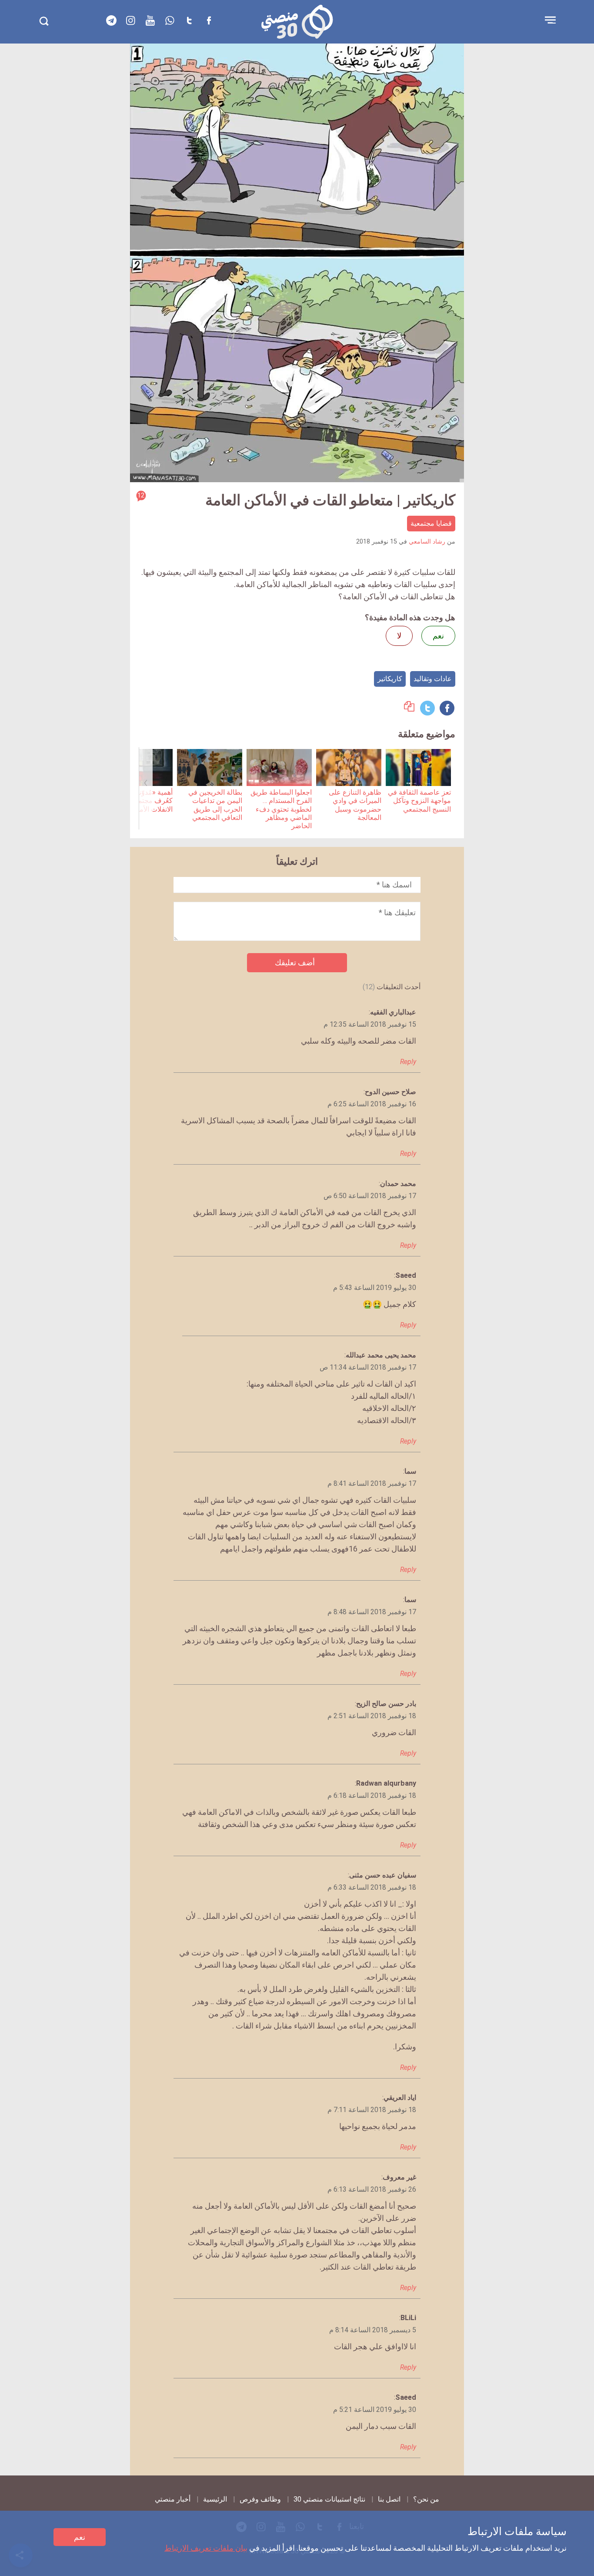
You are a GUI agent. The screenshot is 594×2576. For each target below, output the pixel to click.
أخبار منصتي (173, 2499)
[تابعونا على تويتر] (190, 20)
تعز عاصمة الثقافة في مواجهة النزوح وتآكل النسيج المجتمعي (419, 801)
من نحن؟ (426, 2499)
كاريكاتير (390, 679)
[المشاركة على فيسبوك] (447, 708)
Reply (408, 1062)
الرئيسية (215, 2499)
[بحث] (44, 21)
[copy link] (409, 709)
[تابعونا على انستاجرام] (131, 20)
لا (399, 636)
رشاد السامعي (427, 542)
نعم (80, 2537)
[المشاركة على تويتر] (427, 708)
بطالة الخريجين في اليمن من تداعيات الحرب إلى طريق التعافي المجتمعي (215, 805)
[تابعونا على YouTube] (150, 20)
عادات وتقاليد (433, 679)
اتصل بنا (389, 2499)
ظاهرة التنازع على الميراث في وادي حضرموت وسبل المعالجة (355, 805)
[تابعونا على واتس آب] (170, 20)
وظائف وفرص (260, 2499)
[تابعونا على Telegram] (111, 20)
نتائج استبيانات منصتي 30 (329, 2499)
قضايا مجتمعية (431, 523)
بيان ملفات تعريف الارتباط (206, 2548)
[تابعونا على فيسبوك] (209, 20)
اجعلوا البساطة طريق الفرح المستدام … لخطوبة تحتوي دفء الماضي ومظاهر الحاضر (281, 809)
